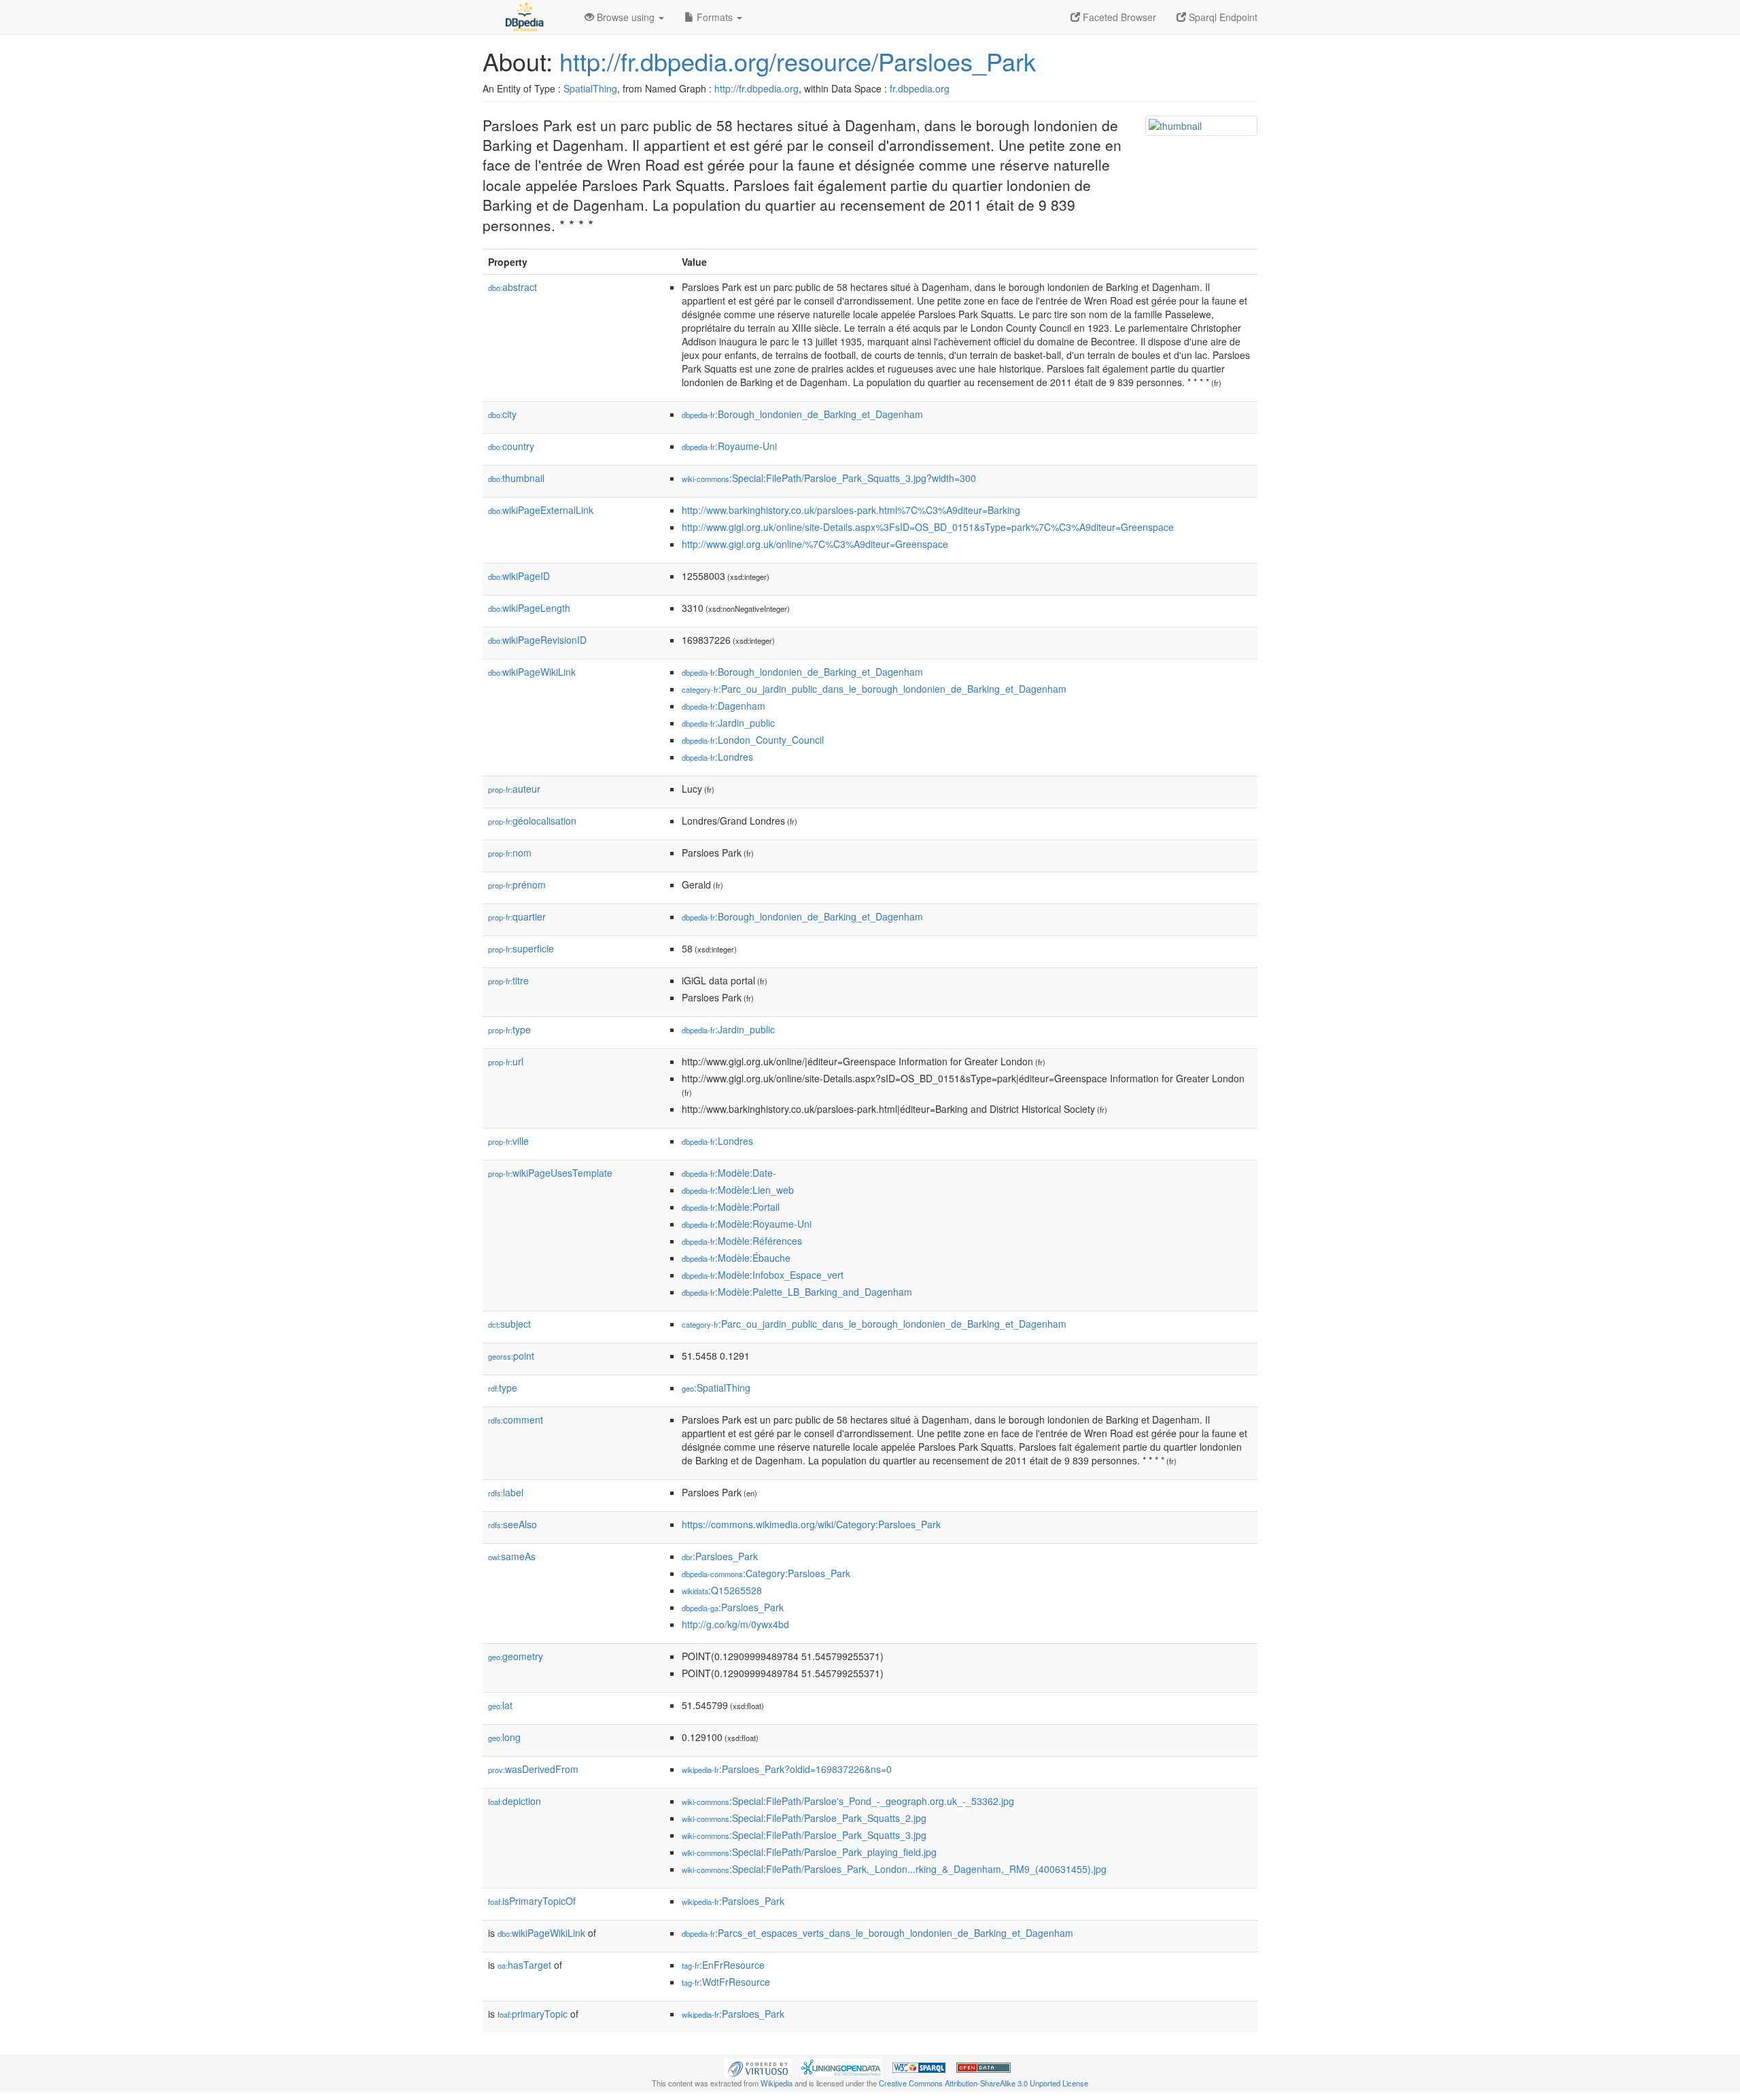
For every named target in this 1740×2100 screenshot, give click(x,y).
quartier (517, 916)
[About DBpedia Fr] (523, 17)
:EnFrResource (723, 1965)
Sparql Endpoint (1222, 17)
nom (510, 853)
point (511, 1356)
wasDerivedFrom (533, 1769)
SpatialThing (590, 88)
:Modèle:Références (742, 1241)
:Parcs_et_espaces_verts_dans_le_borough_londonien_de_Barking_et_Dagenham (877, 1933)
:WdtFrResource (726, 1982)
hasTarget (524, 1965)
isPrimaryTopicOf (532, 1901)
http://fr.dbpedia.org (756, 88)
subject (509, 1324)
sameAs (512, 1556)
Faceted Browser (1118, 17)
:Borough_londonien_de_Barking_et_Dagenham (802, 414)
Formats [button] (715, 17)
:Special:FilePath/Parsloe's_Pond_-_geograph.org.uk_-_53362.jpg (848, 1801)
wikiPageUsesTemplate (550, 1173)
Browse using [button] (626, 17)
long (504, 1737)
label (506, 1492)
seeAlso (512, 1524)
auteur (514, 789)
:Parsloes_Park (720, 1556)
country (511, 446)
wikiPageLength (529, 608)
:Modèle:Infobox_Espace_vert (763, 1275)
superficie (521, 948)
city (502, 414)
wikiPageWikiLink (532, 672)
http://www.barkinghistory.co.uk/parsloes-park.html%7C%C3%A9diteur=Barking (851, 510)
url (506, 1061)
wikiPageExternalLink (541, 510)
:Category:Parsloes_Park (766, 1573)
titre (508, 980)
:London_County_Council (753, 740)
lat (500, 1705)
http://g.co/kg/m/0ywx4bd (735, 1624)
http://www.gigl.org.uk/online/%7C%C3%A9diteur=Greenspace (815, 544)
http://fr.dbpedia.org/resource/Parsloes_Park (798, 61)
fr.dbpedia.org (920, 88)
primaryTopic (533, 2014)
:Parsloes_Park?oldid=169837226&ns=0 (787, 1769)
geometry (516, 1656)
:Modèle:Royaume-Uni (747, 1224)
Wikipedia (777, 2083)
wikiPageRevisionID (537, 640)
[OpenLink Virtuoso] (758, 2067)
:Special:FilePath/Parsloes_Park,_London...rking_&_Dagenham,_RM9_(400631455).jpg (894, 1869)
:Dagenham (724, 706)
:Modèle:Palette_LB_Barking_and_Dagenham (797, 1292)
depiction (515, 1801)
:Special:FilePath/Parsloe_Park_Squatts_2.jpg (804, 1818)
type (509, 1029)
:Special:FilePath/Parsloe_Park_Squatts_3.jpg (804, 1835)
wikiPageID (519, 576)
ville (508, 1141)
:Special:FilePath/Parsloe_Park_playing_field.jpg (809, 1852)
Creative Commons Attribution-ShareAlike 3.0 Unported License (984, 2083)
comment (516, 1419)
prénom (517, 884)
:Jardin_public (728, 723)
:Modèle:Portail (731, 1207)
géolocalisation (532, 821)
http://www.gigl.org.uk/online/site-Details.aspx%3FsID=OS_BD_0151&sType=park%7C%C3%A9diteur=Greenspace (928, 527)
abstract (512, 287)
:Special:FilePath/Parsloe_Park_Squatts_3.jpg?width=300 (829, 478)
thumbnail (516, 478)
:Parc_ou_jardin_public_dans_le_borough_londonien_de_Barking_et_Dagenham (874, 689)
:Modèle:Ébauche (736, 1258)
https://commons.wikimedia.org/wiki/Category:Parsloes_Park (811, 1524)
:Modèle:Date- (729, 1173)
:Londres (717, 757)
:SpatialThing (716, 1388)
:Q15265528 (722, 1590)
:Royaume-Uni (729, 446)
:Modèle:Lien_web (738, 1190)
